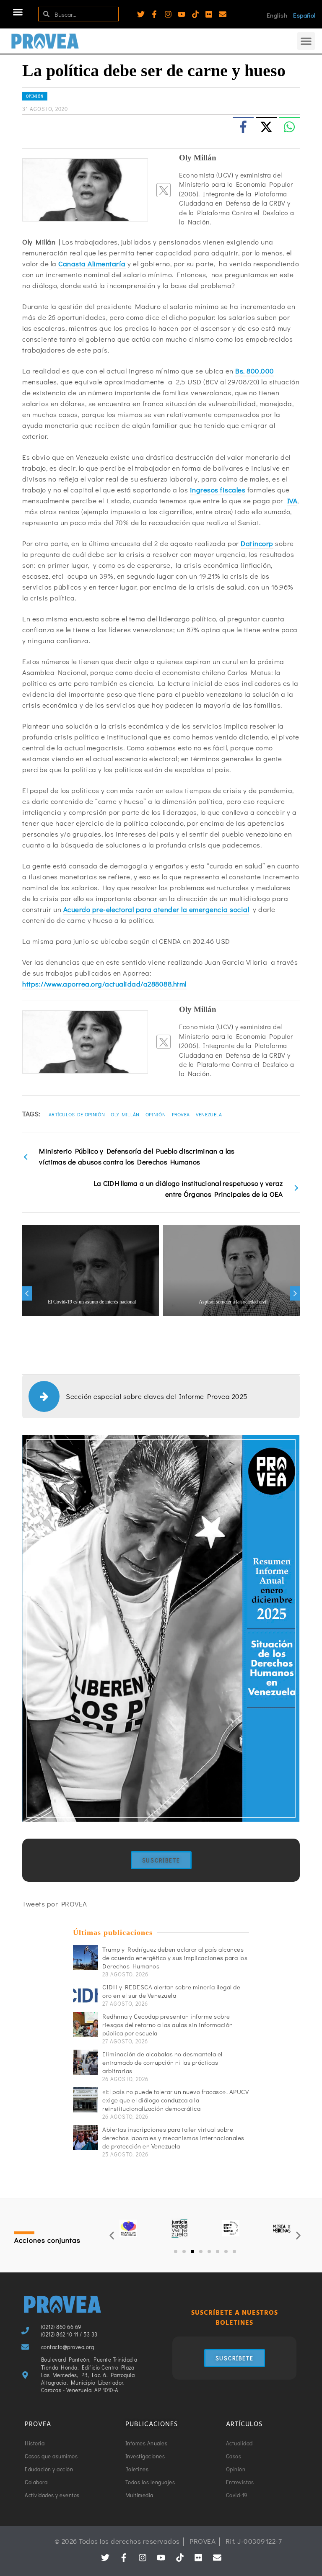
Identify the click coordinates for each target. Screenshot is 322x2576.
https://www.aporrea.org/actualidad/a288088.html (104, 984)
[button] (18, 12)
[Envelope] (223, 14)
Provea (181, 1114)
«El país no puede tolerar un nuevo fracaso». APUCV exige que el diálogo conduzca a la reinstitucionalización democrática (175, 2100)
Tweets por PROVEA (55, 1904)
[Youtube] (182, 14)
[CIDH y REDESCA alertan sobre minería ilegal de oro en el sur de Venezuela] (86, 1995)
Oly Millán (125, 1114)
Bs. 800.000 (255, 371)
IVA (292, 501)
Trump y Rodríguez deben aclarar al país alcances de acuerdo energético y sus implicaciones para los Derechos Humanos (175, 1958)
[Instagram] (168, 14)
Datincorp (257, 543)
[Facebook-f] (154, 14)
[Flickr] (209, 14)
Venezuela (209, 1114)
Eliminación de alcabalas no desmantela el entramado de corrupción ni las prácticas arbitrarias (162, 2062)
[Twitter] (141, 14)
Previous (27, 1293)
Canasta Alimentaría (92, 264)
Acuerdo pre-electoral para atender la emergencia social (156, 909)
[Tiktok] (195, 14)
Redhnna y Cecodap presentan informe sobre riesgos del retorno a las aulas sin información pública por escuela (168, 2025)
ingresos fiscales (218, 490)
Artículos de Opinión (77, 1114)
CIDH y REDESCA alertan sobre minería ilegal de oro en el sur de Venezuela (171, 1991)
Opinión (35, 96)
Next (295, 1293)
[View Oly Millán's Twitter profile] (164, 190)
